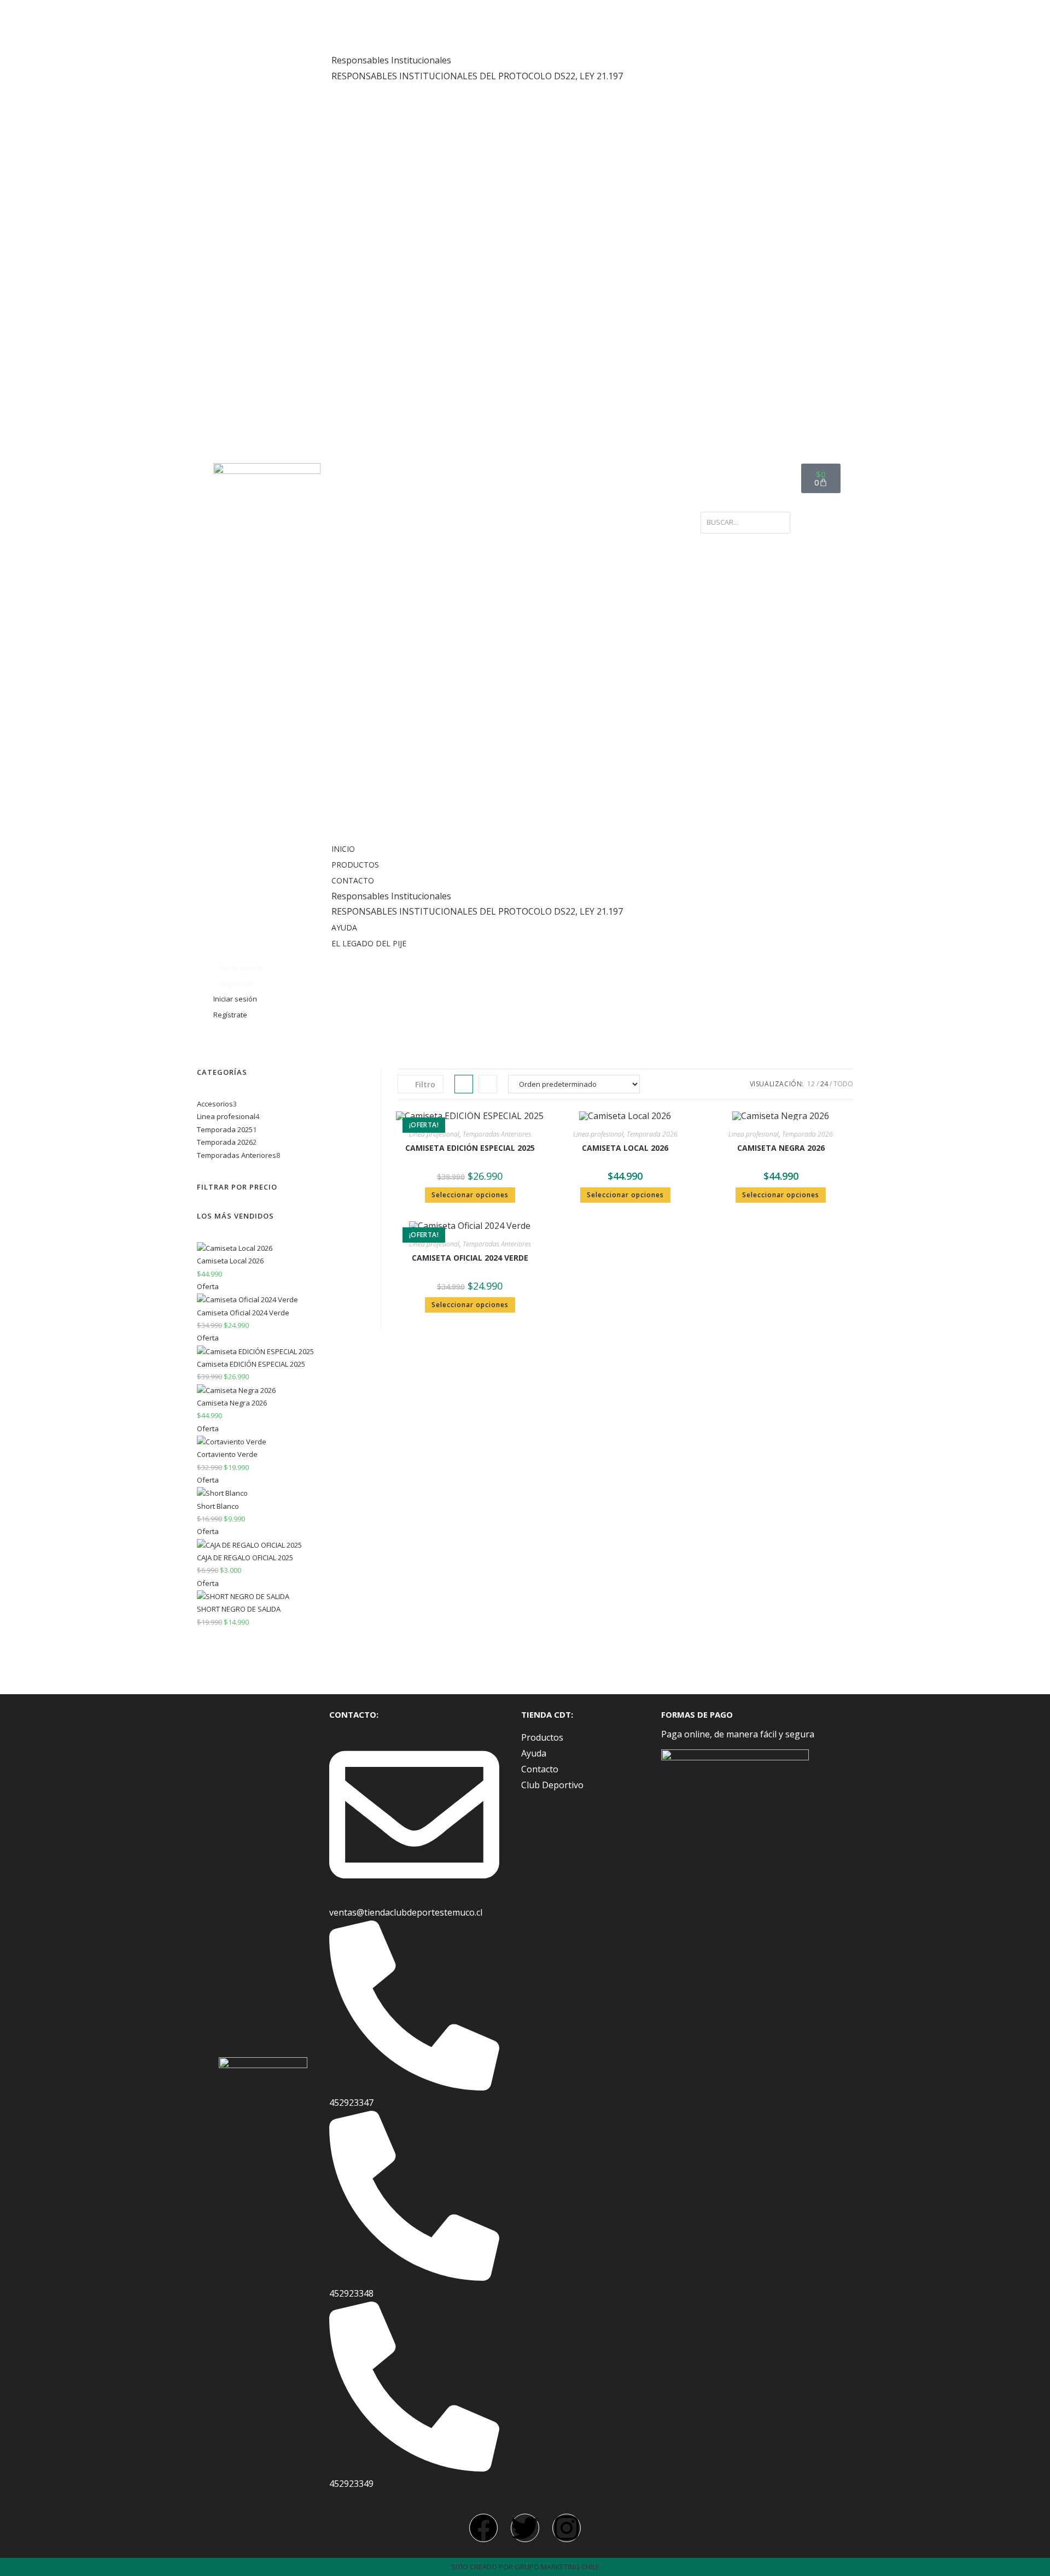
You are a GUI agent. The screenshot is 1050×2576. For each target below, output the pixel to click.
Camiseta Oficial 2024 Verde (470, 1258)
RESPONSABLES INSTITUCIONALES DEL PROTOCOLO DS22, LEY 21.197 (477, 76)
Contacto (358, 45)
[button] (511, 479)
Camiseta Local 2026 (625, 1148)
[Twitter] (525, 2528)
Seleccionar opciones (470, 1195)
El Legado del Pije (374, 108)
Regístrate (236, 983)
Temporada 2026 (652, 1134)
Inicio (349, 13)
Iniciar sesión (241, 968)
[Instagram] (567, 2528)
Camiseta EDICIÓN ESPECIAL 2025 (470, 1148)
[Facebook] (483, 2528)
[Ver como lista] (488, 1084)
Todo (843, 1084)
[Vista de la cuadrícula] (464, 1084)
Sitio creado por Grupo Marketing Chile (525, 2567)
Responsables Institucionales (391, 60)
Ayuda (350, 92)
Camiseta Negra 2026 (781, 1148)
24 (824, 1084)
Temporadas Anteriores (497, 1134)
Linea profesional (434, 1134)
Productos (361, 29)
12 (811, 1084)
